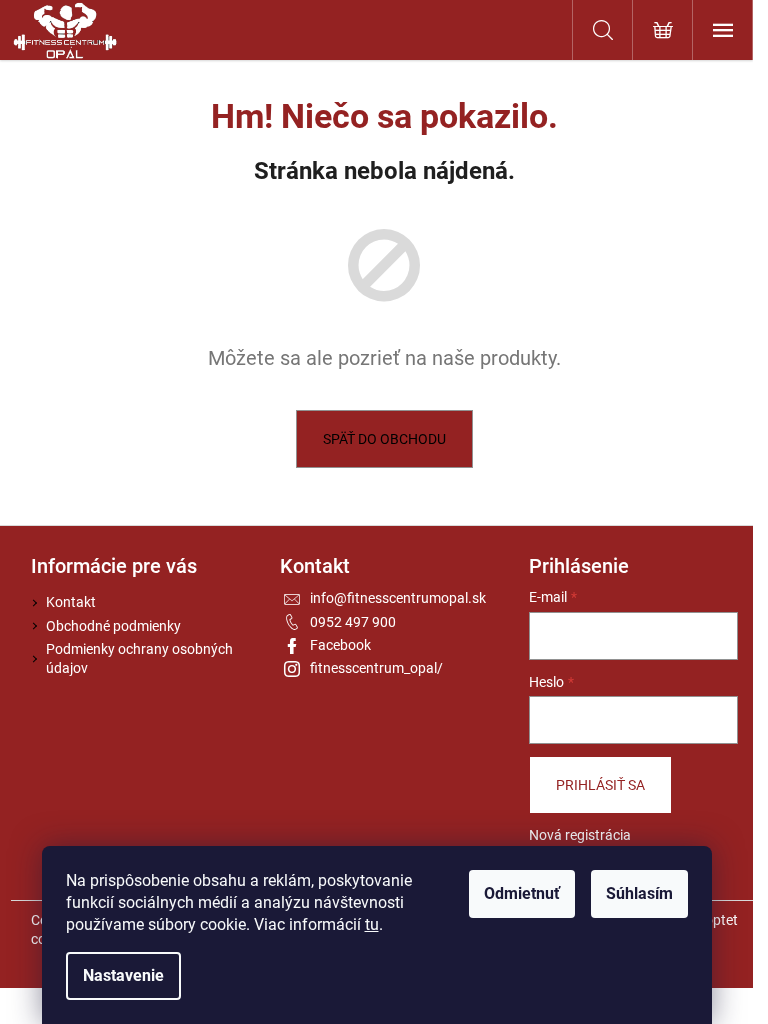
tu (372, 924)
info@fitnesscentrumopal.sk (398, 598)
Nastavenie (123, 975)
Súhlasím (639, 893)
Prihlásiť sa (600, 785)
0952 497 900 (353, 622)
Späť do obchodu (384, 439)
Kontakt (71, 602)
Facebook (340, 645)
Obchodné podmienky (113, 626)
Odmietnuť (522, 893)
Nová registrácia (580, 835)
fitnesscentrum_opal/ (376, 668)
